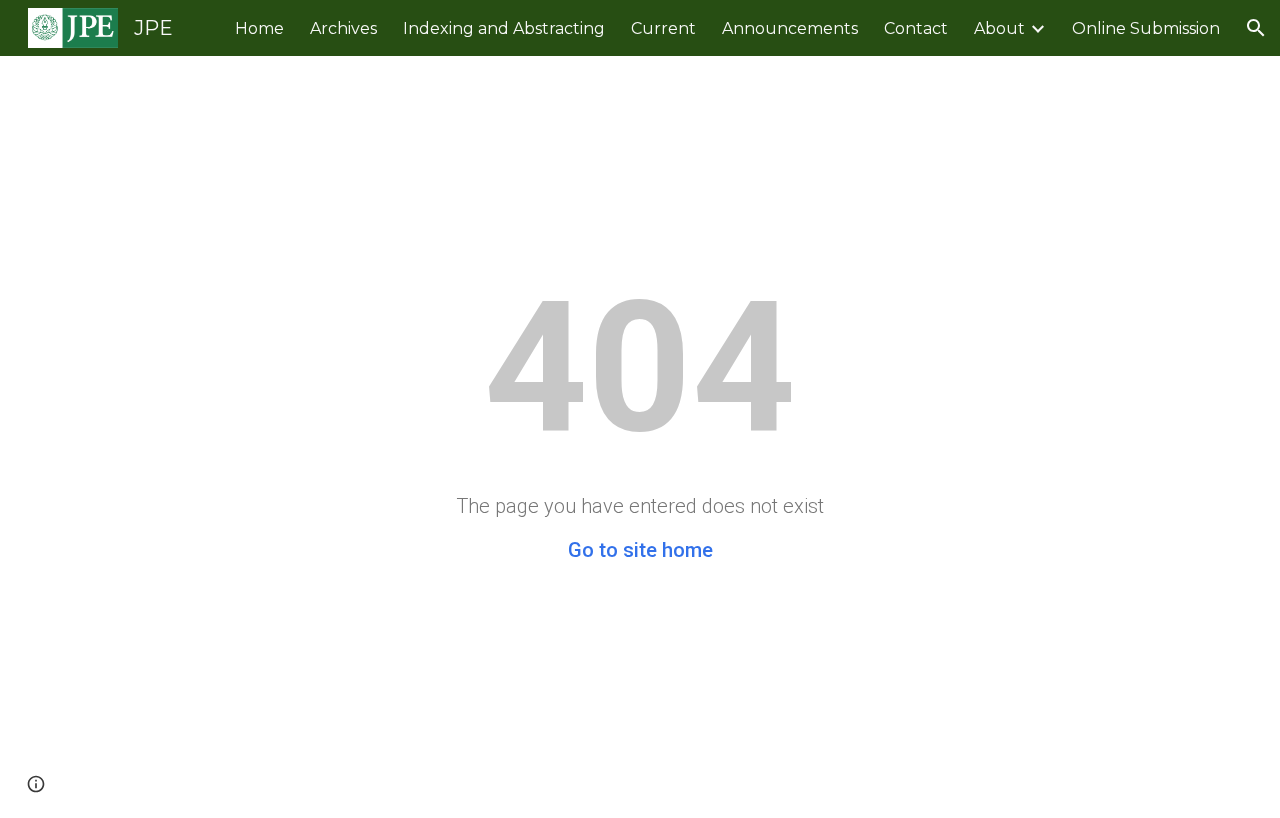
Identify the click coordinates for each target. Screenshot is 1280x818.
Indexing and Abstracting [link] (504, 28)
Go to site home (640, 550)
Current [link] (663, 28)
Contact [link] (916, 28)
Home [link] (259, 28)
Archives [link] (343, 28)
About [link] (999, 28)
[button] (1256, 28)
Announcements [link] (790, 28)
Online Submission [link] (1146, 28)
